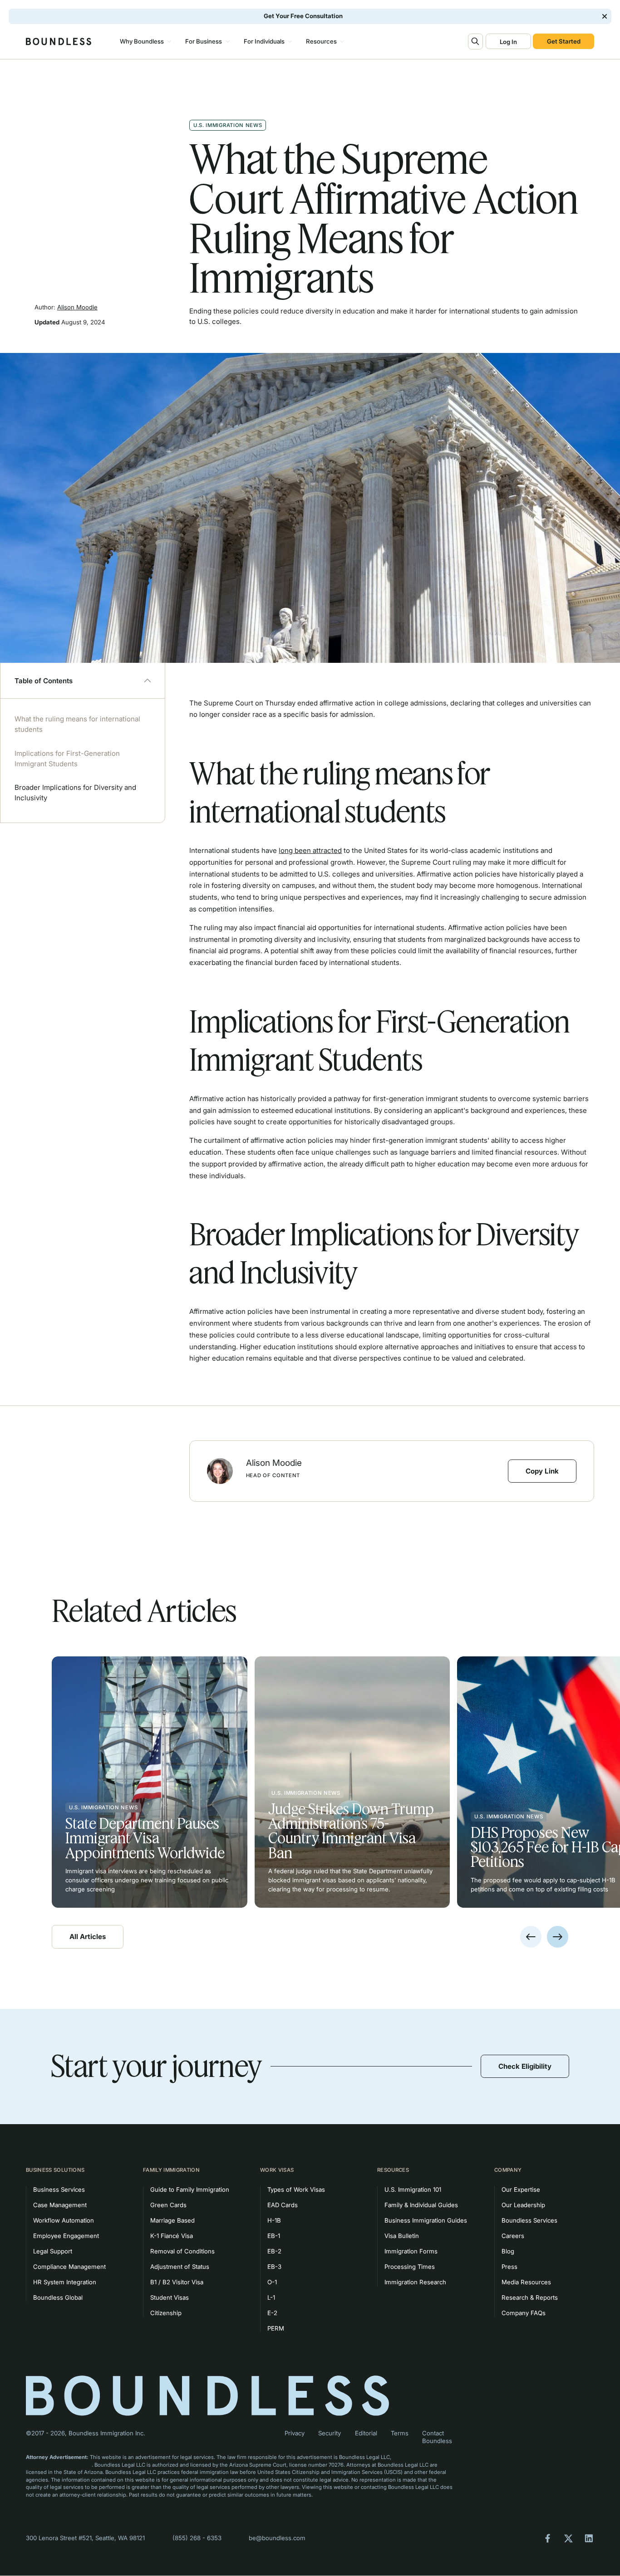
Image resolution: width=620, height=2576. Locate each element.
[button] (145, 41)
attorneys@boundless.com (59, 2465)
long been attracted (310, 850)
